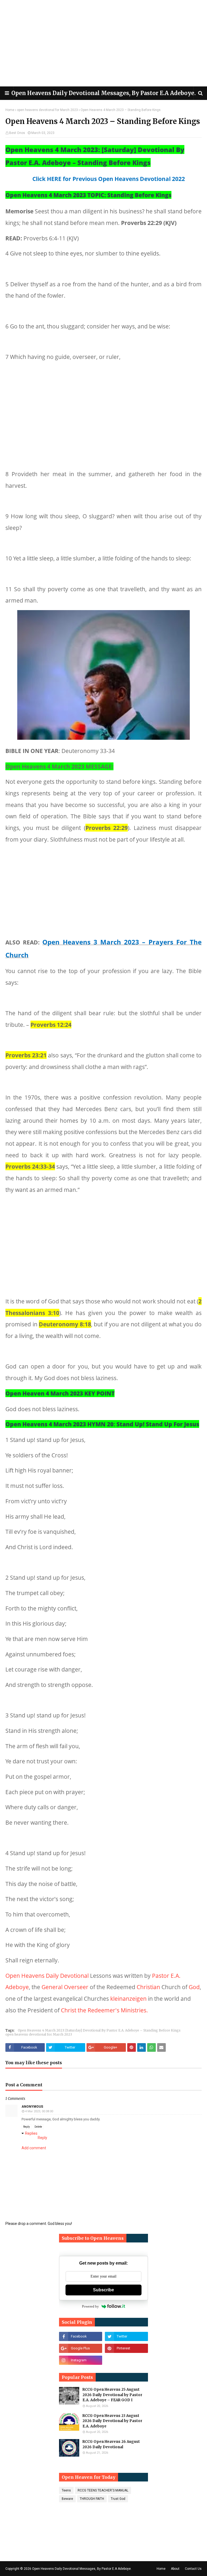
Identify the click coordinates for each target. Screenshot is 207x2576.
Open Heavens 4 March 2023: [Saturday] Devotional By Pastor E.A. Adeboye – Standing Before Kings (99, 2030)
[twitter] (126, 2336)
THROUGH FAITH (92, 2499)
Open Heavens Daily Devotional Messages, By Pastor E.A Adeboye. (103, 93)
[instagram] (81, 2360)
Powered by (90, 2306)
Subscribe (103, 2290)
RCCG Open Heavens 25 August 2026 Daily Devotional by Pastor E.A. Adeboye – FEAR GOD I (112, 2395)
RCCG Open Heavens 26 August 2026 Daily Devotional (111, 2444)
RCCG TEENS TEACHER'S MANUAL (103, 2490)
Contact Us (193, 2569)
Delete (38, 2127)
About (175, 2569)
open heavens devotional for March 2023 (47, 110)
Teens (66, 2490)
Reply (27, 2127)
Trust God (118, 2499)
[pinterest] (126, 2348)
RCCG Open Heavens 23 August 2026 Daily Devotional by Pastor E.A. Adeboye (112, 2421)
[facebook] (81, 2336)
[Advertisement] (103, 43)
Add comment (34, 2148)
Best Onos (17, 133)
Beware (67, 2499)
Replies (31, 2133)
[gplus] (81, 2348)
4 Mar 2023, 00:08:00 (39, 2111)
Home (10, 110)
